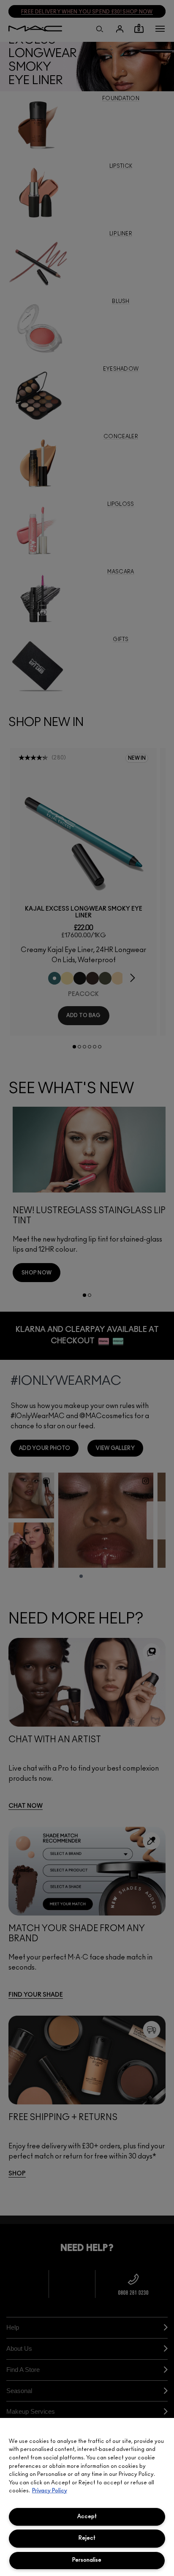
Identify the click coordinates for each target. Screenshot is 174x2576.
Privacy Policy (50, 2491)
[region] (87, 2497)
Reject (87, 2538)
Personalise (87, 2560)
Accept (87, 2517)
